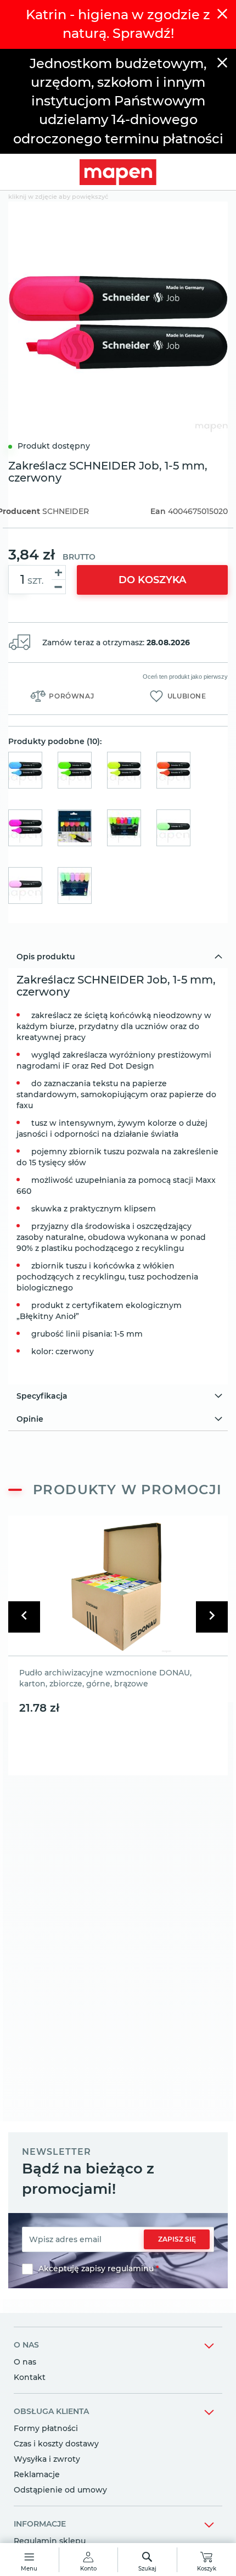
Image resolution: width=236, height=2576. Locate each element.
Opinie (30, 1419)
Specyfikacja (42, 1396)
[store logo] (118, 172)
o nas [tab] (26, 2345)
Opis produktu (46, 957)
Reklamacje (37, 2474)
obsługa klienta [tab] (51, 2411)
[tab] (118, 957)
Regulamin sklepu (50, 2541)
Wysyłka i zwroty (47, 2459)
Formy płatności (46, 2428)
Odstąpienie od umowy (60, 2490)
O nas (25, 2362)
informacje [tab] (40, 2524)
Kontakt (30, 2377)
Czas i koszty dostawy (56, 2444)
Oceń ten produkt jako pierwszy (185, 677)
